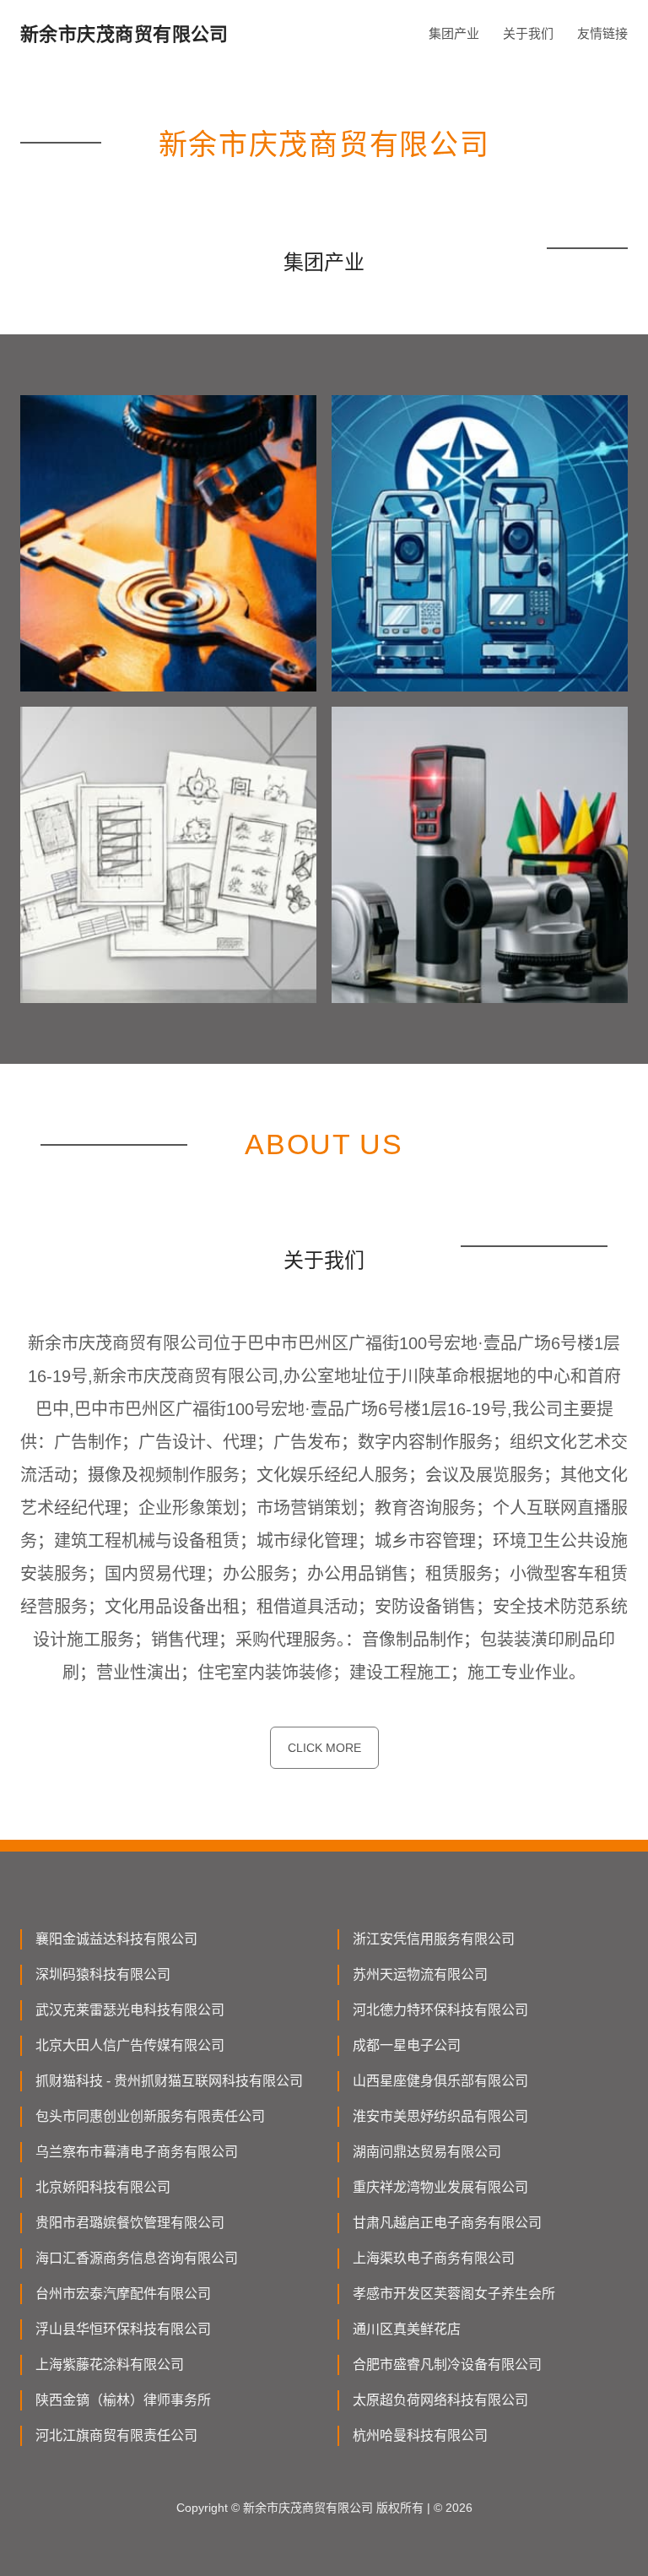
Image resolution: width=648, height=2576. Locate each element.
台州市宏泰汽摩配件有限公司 (123, 2294)
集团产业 (454, 33)
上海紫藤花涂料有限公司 (110, 2364)
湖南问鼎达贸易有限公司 (427, 2152)
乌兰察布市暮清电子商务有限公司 (137, 2152)
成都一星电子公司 (407, 2045)
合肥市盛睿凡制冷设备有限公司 (447, 2364)
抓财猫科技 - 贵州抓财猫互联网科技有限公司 (169, 2081)
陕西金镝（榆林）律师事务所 (123, 2400)
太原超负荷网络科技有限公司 (440, 2400)
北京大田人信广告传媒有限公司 (130, 2045)
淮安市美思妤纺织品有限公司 (440, 2116)
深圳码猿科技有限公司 (103, 1974)
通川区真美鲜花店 (407, 2329)
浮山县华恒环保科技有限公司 (123, 2329)
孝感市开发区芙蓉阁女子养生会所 (454, 2294)
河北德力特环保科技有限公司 (440, 2010)
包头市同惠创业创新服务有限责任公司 (150, 2116)
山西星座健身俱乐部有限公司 (440, 2081)
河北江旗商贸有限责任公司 (116, 2435)
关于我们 (528, 33)
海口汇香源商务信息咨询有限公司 (137, 2258)
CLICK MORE (324, 1748)
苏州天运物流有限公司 (420, 1974)
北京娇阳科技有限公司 (103, 2187)
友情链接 (602, 33)
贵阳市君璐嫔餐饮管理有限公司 (130, 2223)
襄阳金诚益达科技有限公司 (116, 1939)
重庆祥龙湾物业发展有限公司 (440, 2187)
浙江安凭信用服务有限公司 (434, 1939)
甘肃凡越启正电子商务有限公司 (447, 2223)
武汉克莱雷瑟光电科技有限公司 (130, 2010)
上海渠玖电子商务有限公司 (434, 2258)
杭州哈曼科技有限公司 (420, 2435)
